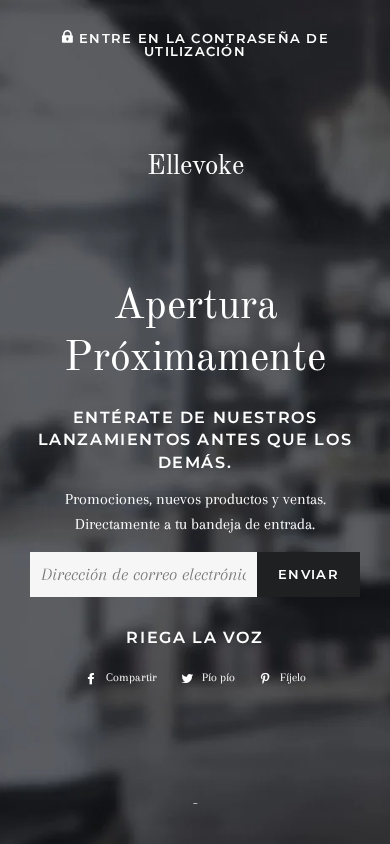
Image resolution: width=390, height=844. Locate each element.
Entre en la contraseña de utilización (201, 45)
